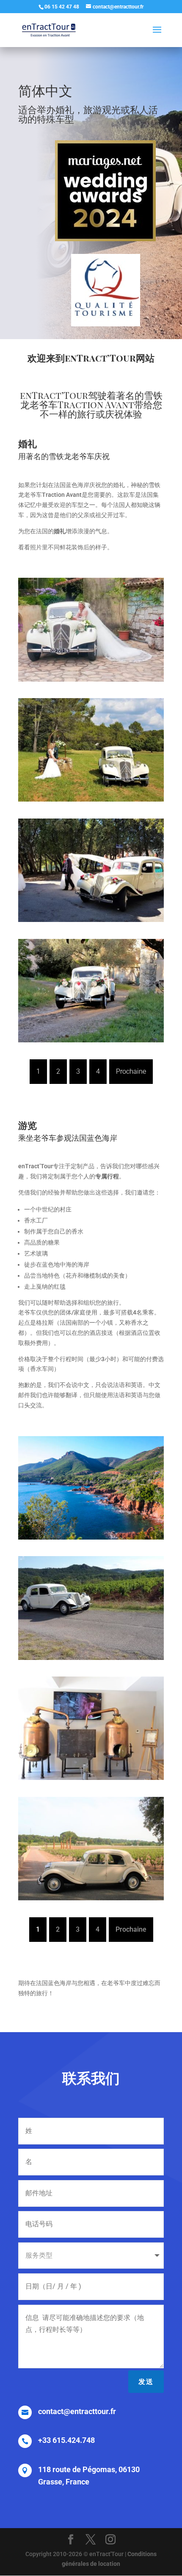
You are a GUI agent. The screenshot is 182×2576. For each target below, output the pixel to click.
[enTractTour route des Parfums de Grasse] (91, 1778)
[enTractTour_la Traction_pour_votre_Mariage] (91, 799)
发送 (146, 2382)
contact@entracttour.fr (77, 2411)
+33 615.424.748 (66, 2440)
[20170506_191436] (91, 1040)
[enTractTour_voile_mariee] (91, 920)
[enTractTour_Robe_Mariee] (91, 680)
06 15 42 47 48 (62, 7)
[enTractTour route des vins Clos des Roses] (91, 1898)
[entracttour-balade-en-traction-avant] (91, 1537)
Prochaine (131, 1071)
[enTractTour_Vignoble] (91, 1658)
